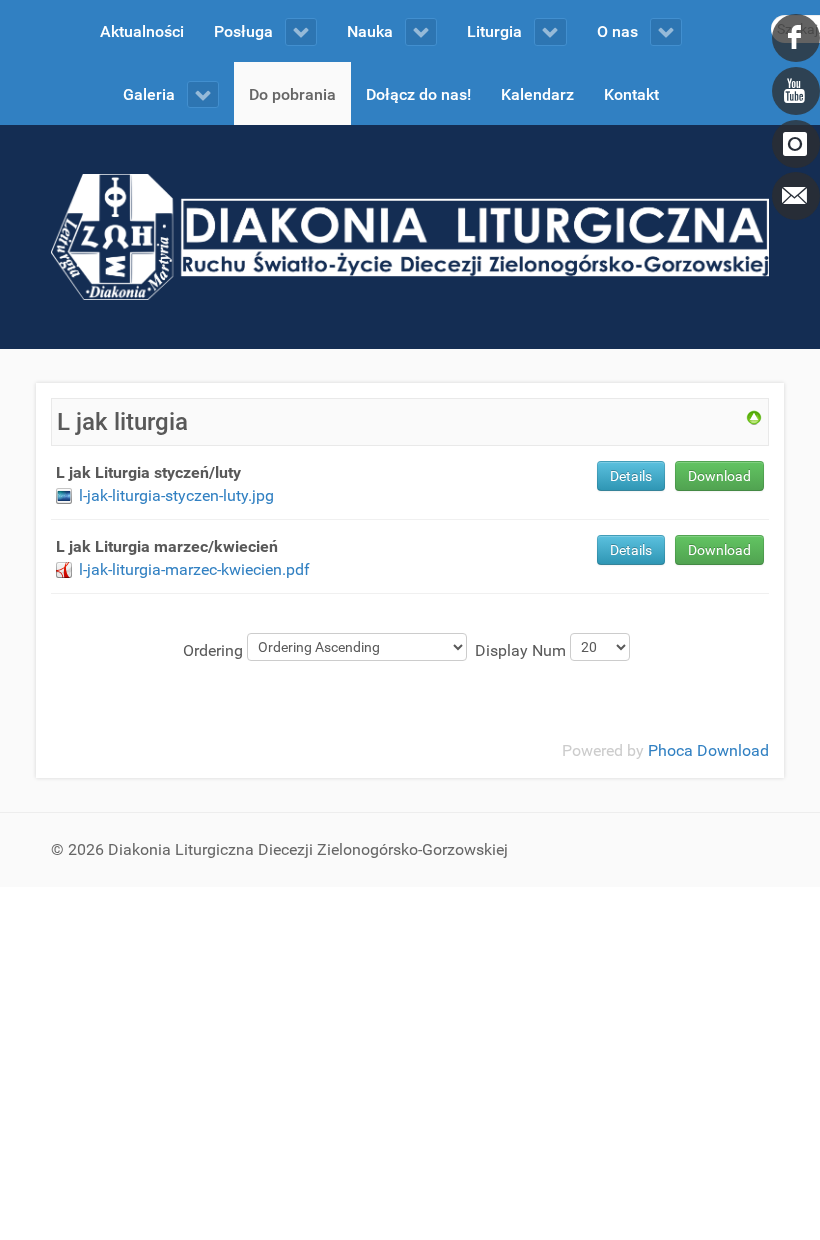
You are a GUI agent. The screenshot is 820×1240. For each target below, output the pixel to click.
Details (631, 476)
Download (719, 476)
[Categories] (754, 416)
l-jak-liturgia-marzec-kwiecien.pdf (194, 569)
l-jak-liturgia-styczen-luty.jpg (176, 495)
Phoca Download (708, 750)
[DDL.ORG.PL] (410, 235)
